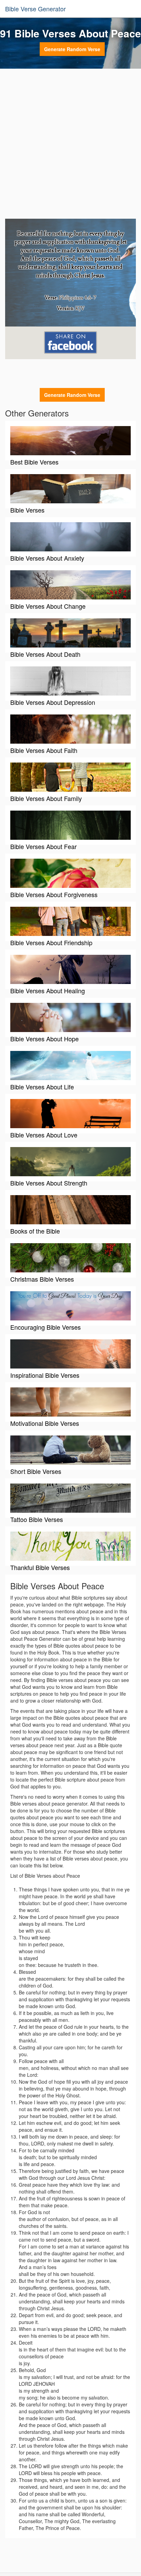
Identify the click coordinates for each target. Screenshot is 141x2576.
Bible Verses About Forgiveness (54, 894)
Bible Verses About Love (44, 1135)
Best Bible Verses (34, 462)
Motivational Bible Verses (45, 1423)
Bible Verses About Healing (48, 991)
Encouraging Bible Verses (46, 1327)
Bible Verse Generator (35, 9)
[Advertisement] (70, 145)
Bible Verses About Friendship (51, 942)
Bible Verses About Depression (53, 702)
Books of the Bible (35, 1231)
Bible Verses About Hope (44, 1039)
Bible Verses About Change (48, 606)
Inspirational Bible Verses (45, 1375)
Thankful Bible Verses (40, 1567)
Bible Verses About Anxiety (47, 558)
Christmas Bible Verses (42, 1279)
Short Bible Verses (36, 1471)
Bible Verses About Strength (49, 1183)
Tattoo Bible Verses (37, 1519)
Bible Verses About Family (46, 798)
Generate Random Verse (72, 49)
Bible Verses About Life (42, 1087)
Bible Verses (27, 510)
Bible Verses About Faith (44, 750)
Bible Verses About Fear (43, 846)
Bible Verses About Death (45, 654)
